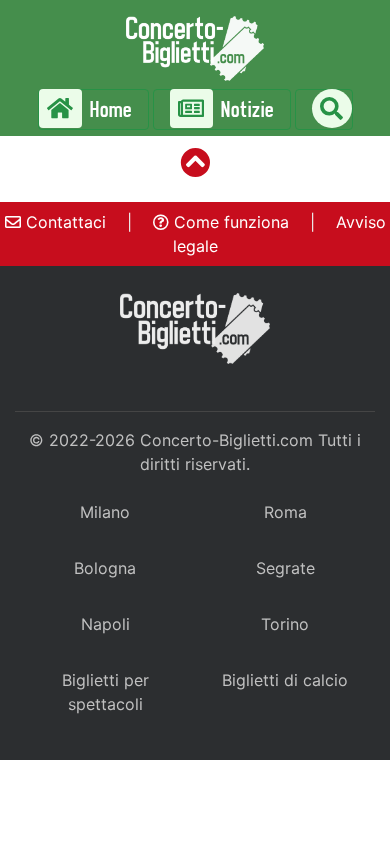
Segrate (285, 568)
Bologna (105, 568)
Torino (285, 624)
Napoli (105, 624)
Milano (105, 512)
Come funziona (229, 222)
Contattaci (63, 222)
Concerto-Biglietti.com (226, 440)
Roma (285, 512)
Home (109, 109)
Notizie (245, 109)
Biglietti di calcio (285, 680)
